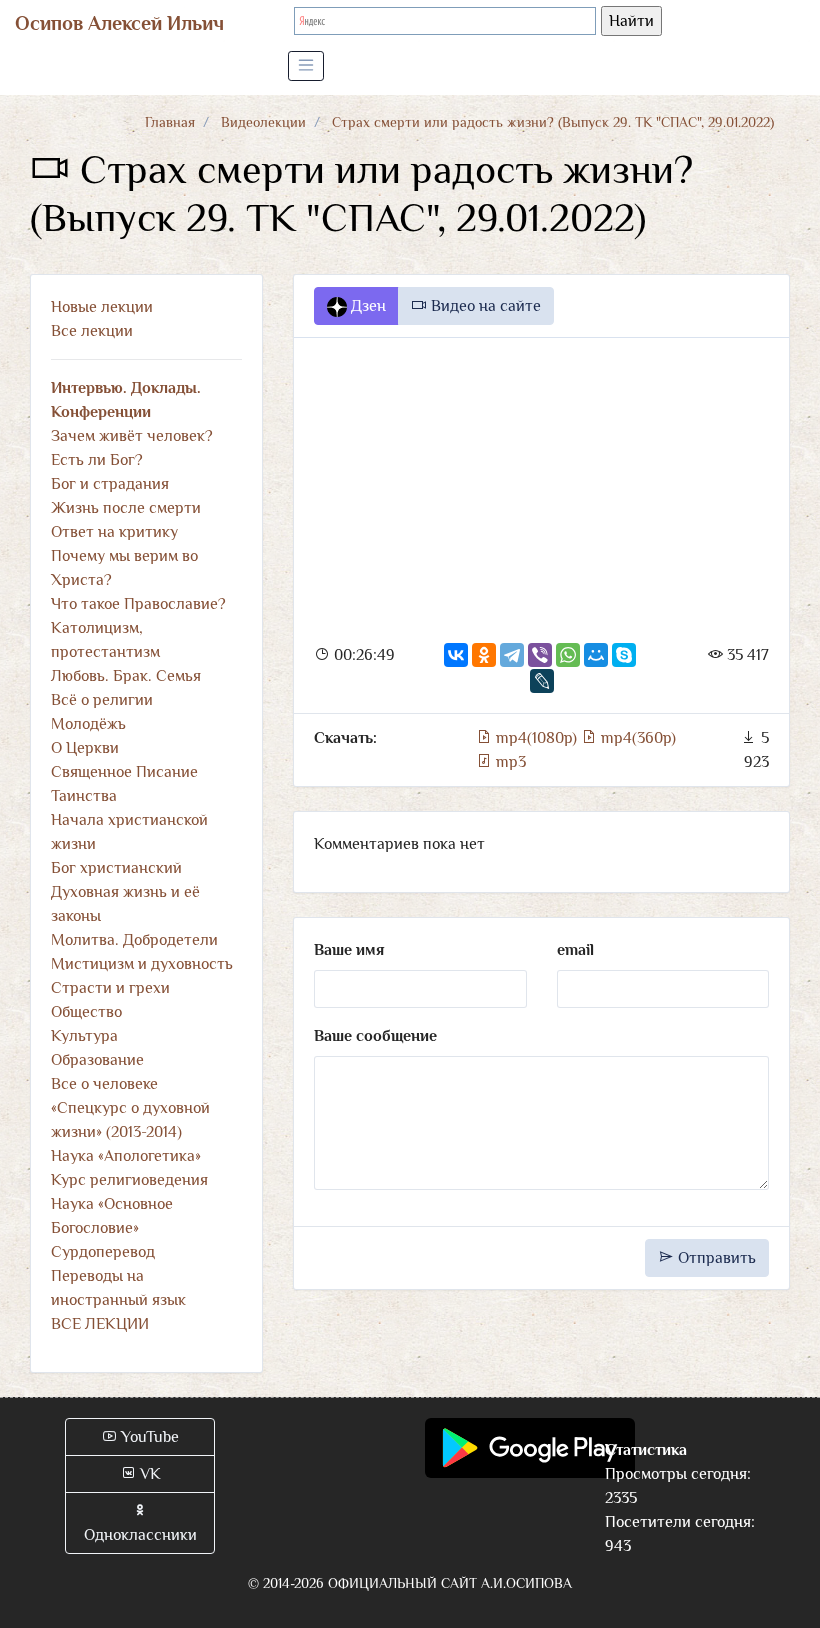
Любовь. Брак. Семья (126, 676)
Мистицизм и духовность (142, 964)
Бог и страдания (110, 484)
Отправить (715, 1258)
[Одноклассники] (484, 655)
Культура (84, 1036)
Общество (86, 1012)
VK (148, 1474)
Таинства (84, 796)
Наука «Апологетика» (126, 1156)
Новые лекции (102, 307)
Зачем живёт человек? (132, 436)
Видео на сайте (484, 306)
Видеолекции (263, 122)
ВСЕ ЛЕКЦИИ (100, 1324)
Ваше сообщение (375, 1036)
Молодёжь (88, 724)
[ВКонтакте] (456, 655)
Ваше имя (349, 950)
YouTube (148, 1437)
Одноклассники (140, 1535)
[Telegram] (512, 655)
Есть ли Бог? (97, 460)
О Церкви (85, 748)
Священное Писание (124, 772)
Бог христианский (116, 868)
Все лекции (92, 331)
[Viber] (540, 655)
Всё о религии (102, 700)
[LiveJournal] (542, 681)
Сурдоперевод (103, 1252)
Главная (170, 122)
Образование (97, 1060)
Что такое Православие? (138, 604)
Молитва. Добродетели (134, 940)
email (575, 950)
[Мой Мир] (596, 655)
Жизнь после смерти (126, 508)
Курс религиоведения (129, 1180)
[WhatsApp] (568, 655)
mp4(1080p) (536, 738)
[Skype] (624, 655)
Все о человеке (104, 1084)
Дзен (366, 306)
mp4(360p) (636, 738)
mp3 (509, 762)
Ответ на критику (114, 532)
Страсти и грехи (110, 988)
